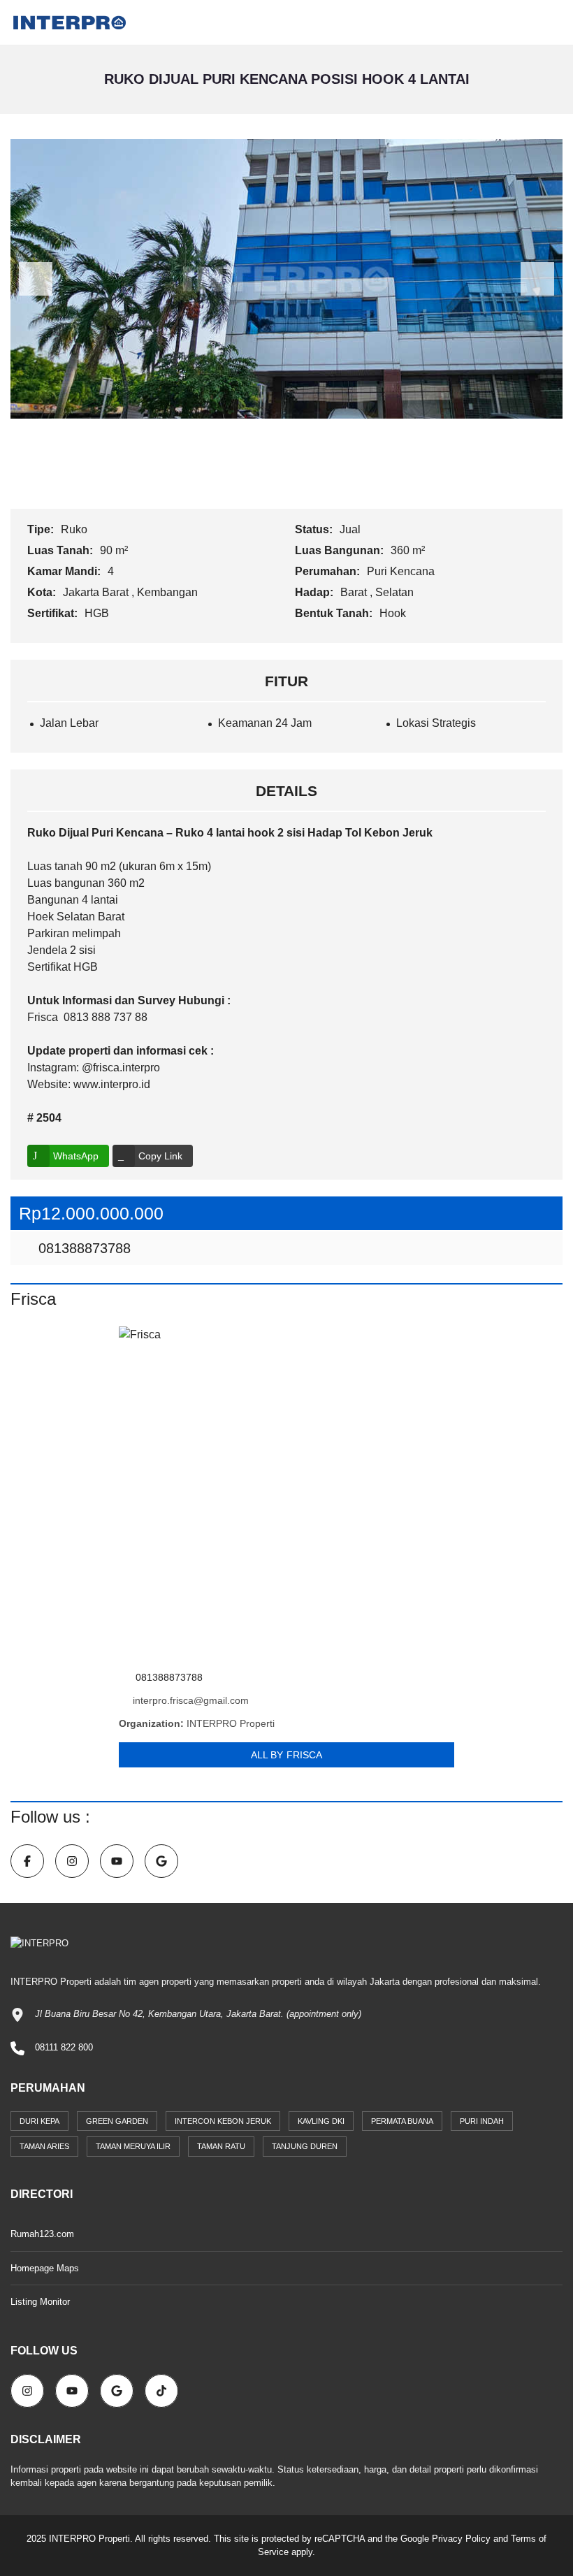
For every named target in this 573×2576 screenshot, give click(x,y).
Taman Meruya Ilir (133, 2146)
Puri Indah (482, 2121)
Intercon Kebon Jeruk (223, 2121)
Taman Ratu (221, 2146)
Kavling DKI (321, 2121)
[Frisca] (286, 1494)
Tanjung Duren (305, 2146)
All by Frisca (286, 1755)
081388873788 (82, 1248)
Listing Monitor (40, 2302)
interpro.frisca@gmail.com (191, 1700)
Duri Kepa (39, 2121)
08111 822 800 (64, 2047)
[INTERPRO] (64, 23)
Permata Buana (402, 2121)
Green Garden (117, 2121)
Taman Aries (44, 2146)
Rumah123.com (42, 2234)
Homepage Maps (45, 2268)
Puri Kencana (402, 571)
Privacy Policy (461, 2539)
